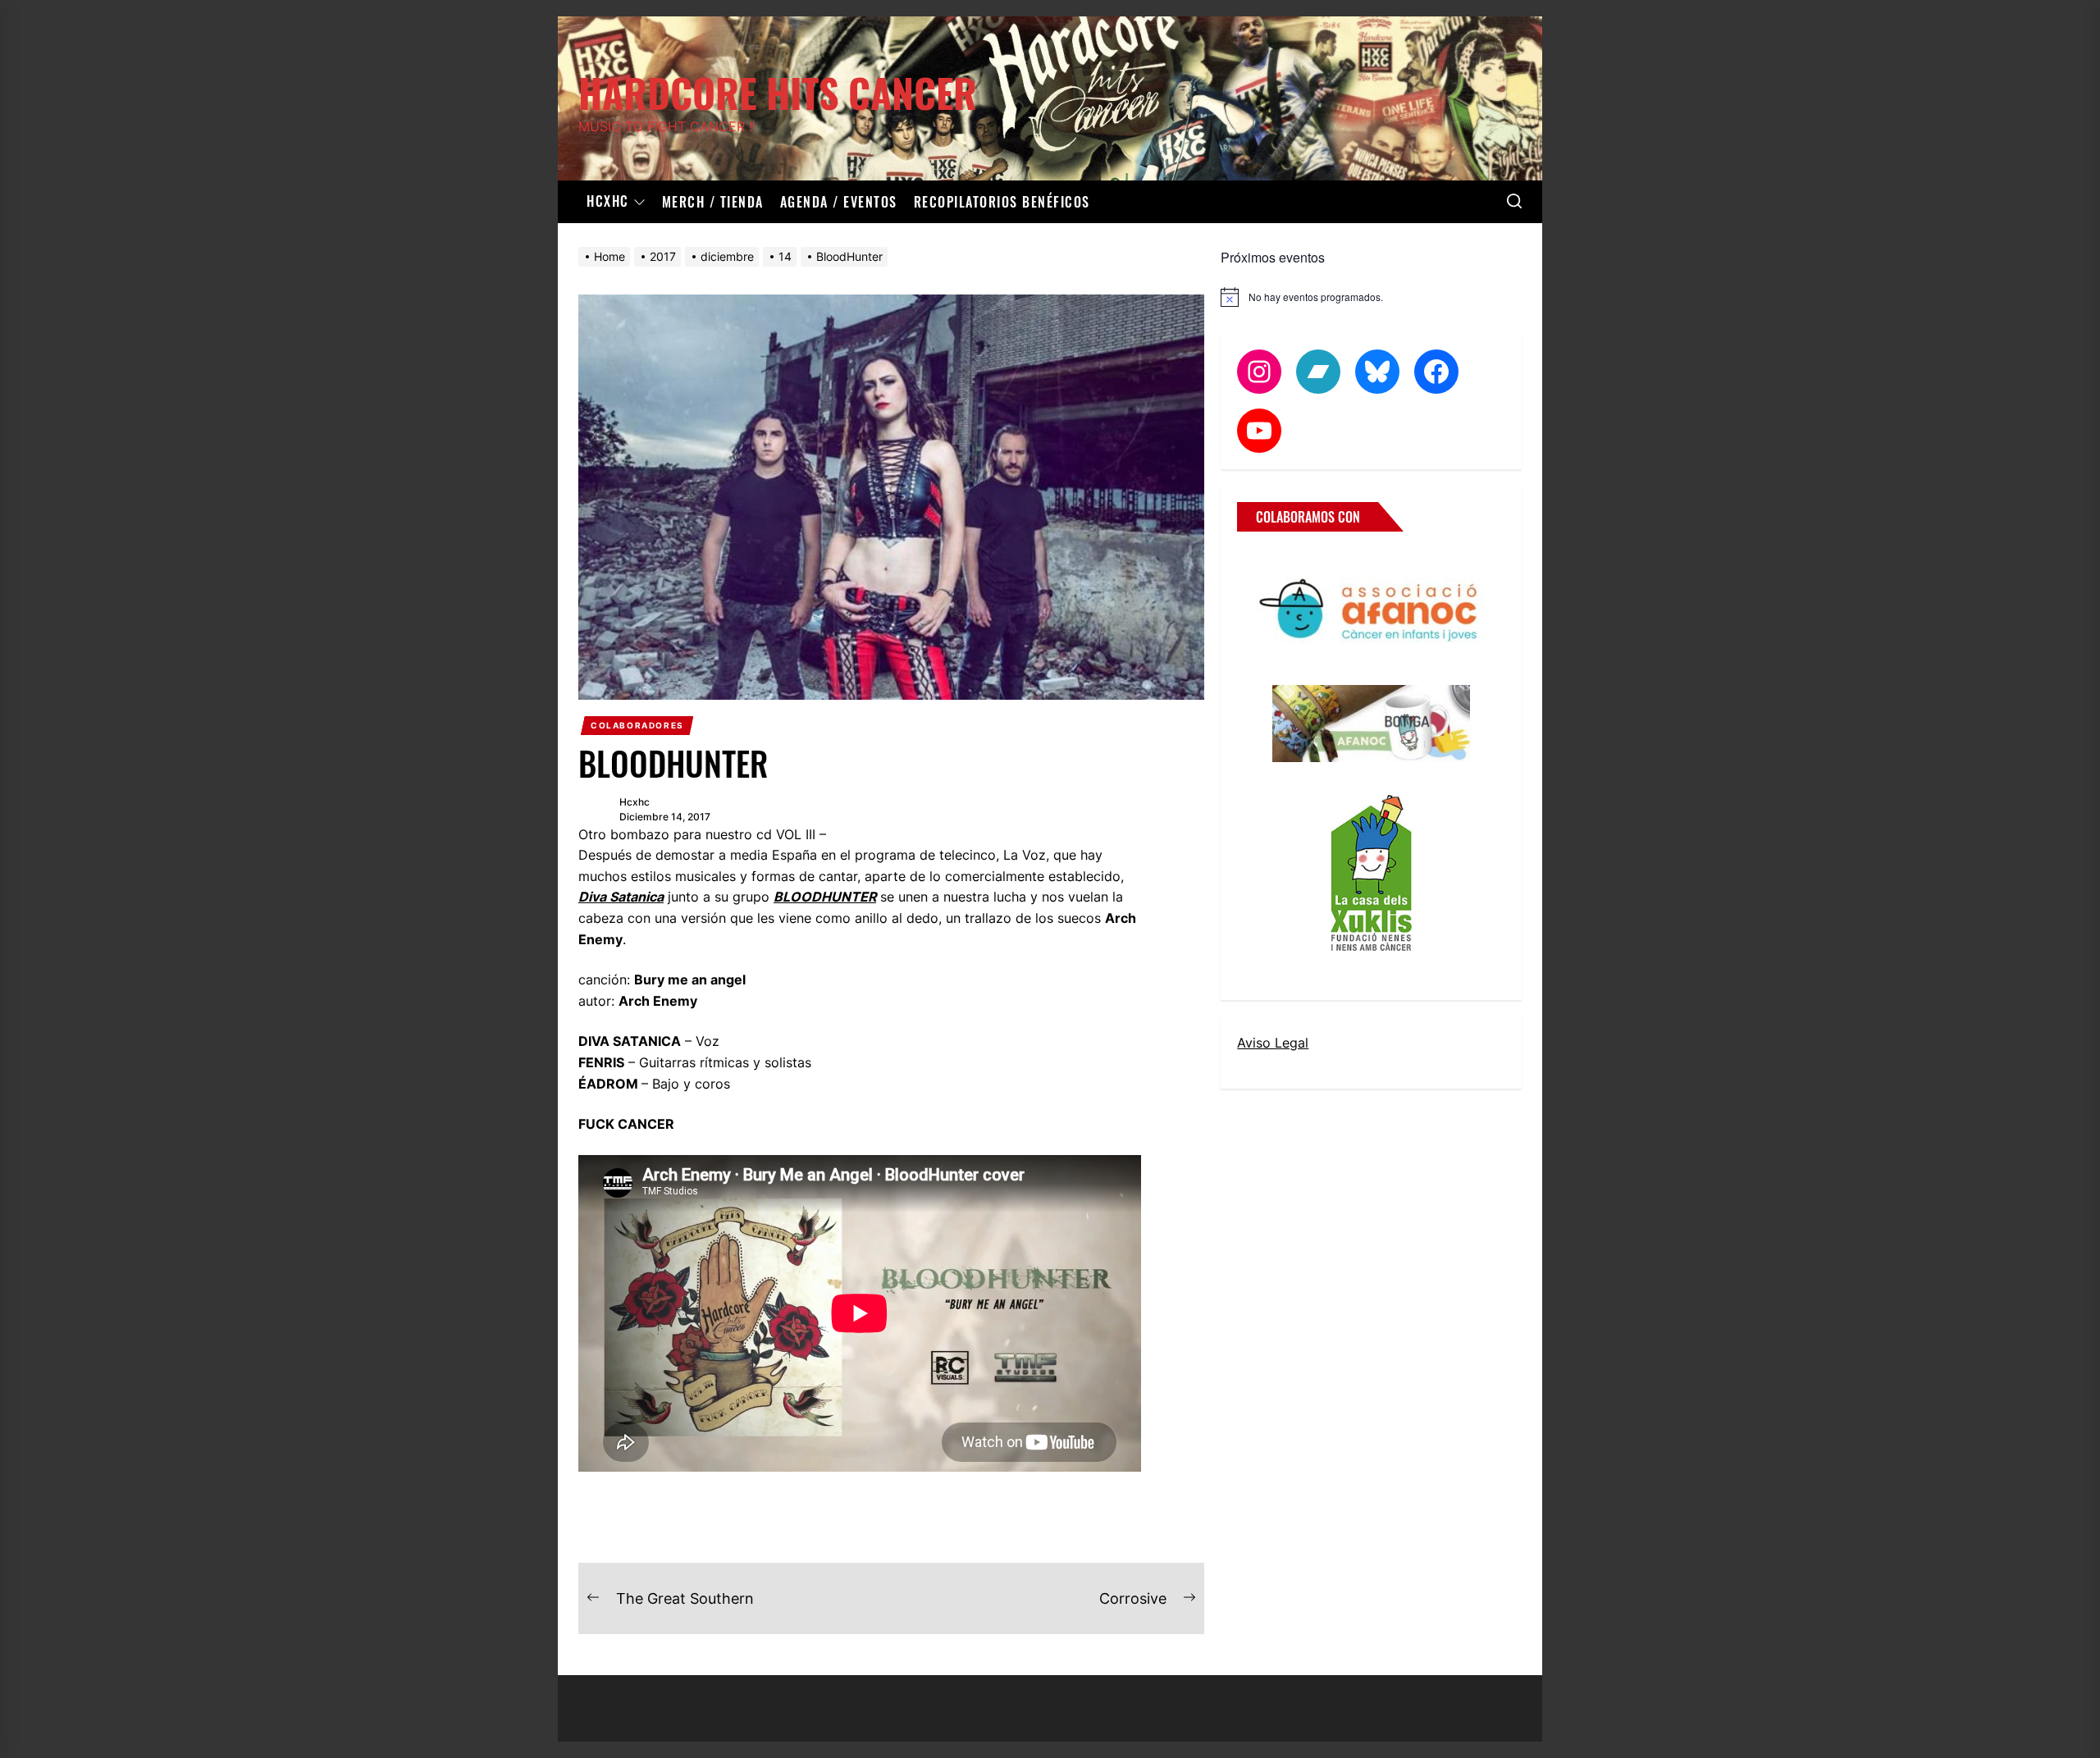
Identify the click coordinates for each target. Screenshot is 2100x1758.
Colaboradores (637, 725)
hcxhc (635, 802)
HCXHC (608, 202)
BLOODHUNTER (825, 897)
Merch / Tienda (713, 202)
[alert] (1371, 297)
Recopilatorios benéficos (1002, 202)
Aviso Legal (1273, 1043)
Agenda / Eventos (839, 202)
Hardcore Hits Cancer (778, 90)
